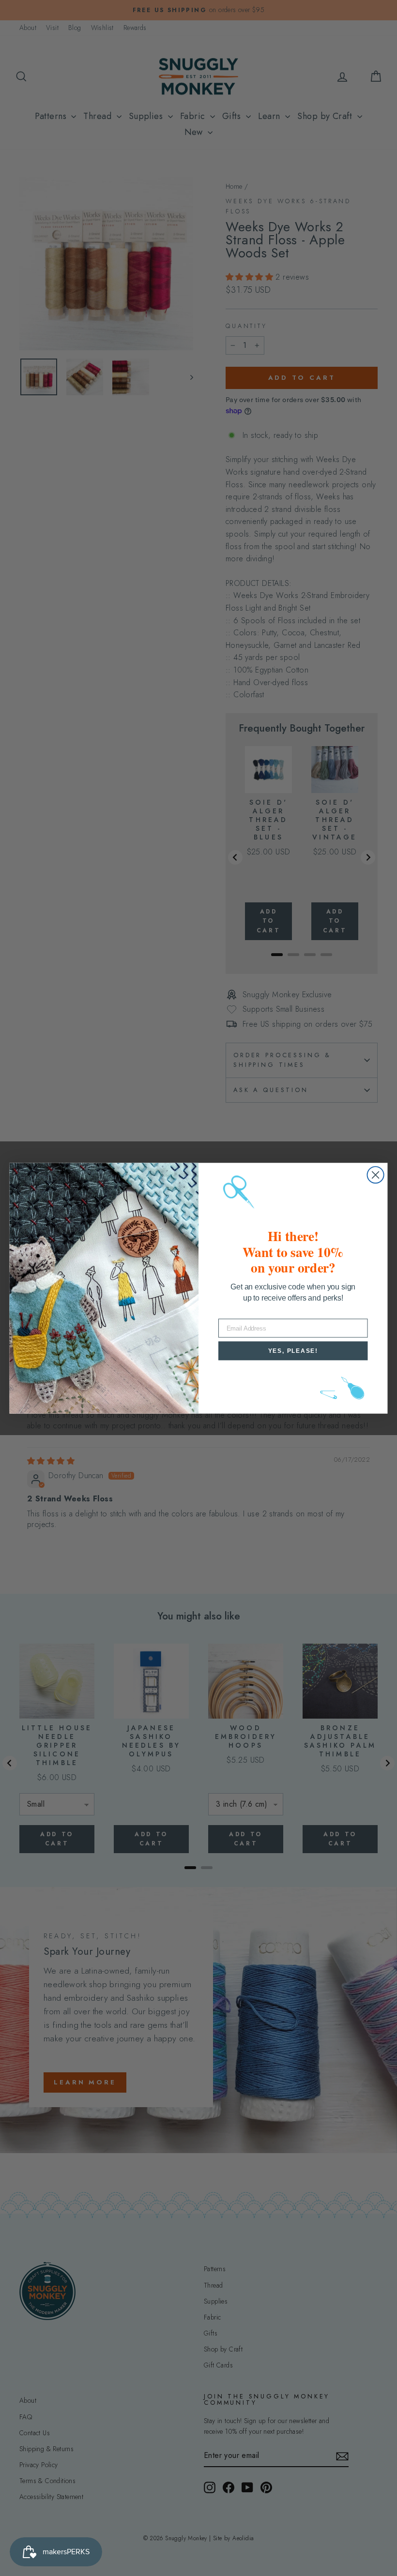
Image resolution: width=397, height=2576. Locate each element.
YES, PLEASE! (293, 1350)
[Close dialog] (376, 1175)
